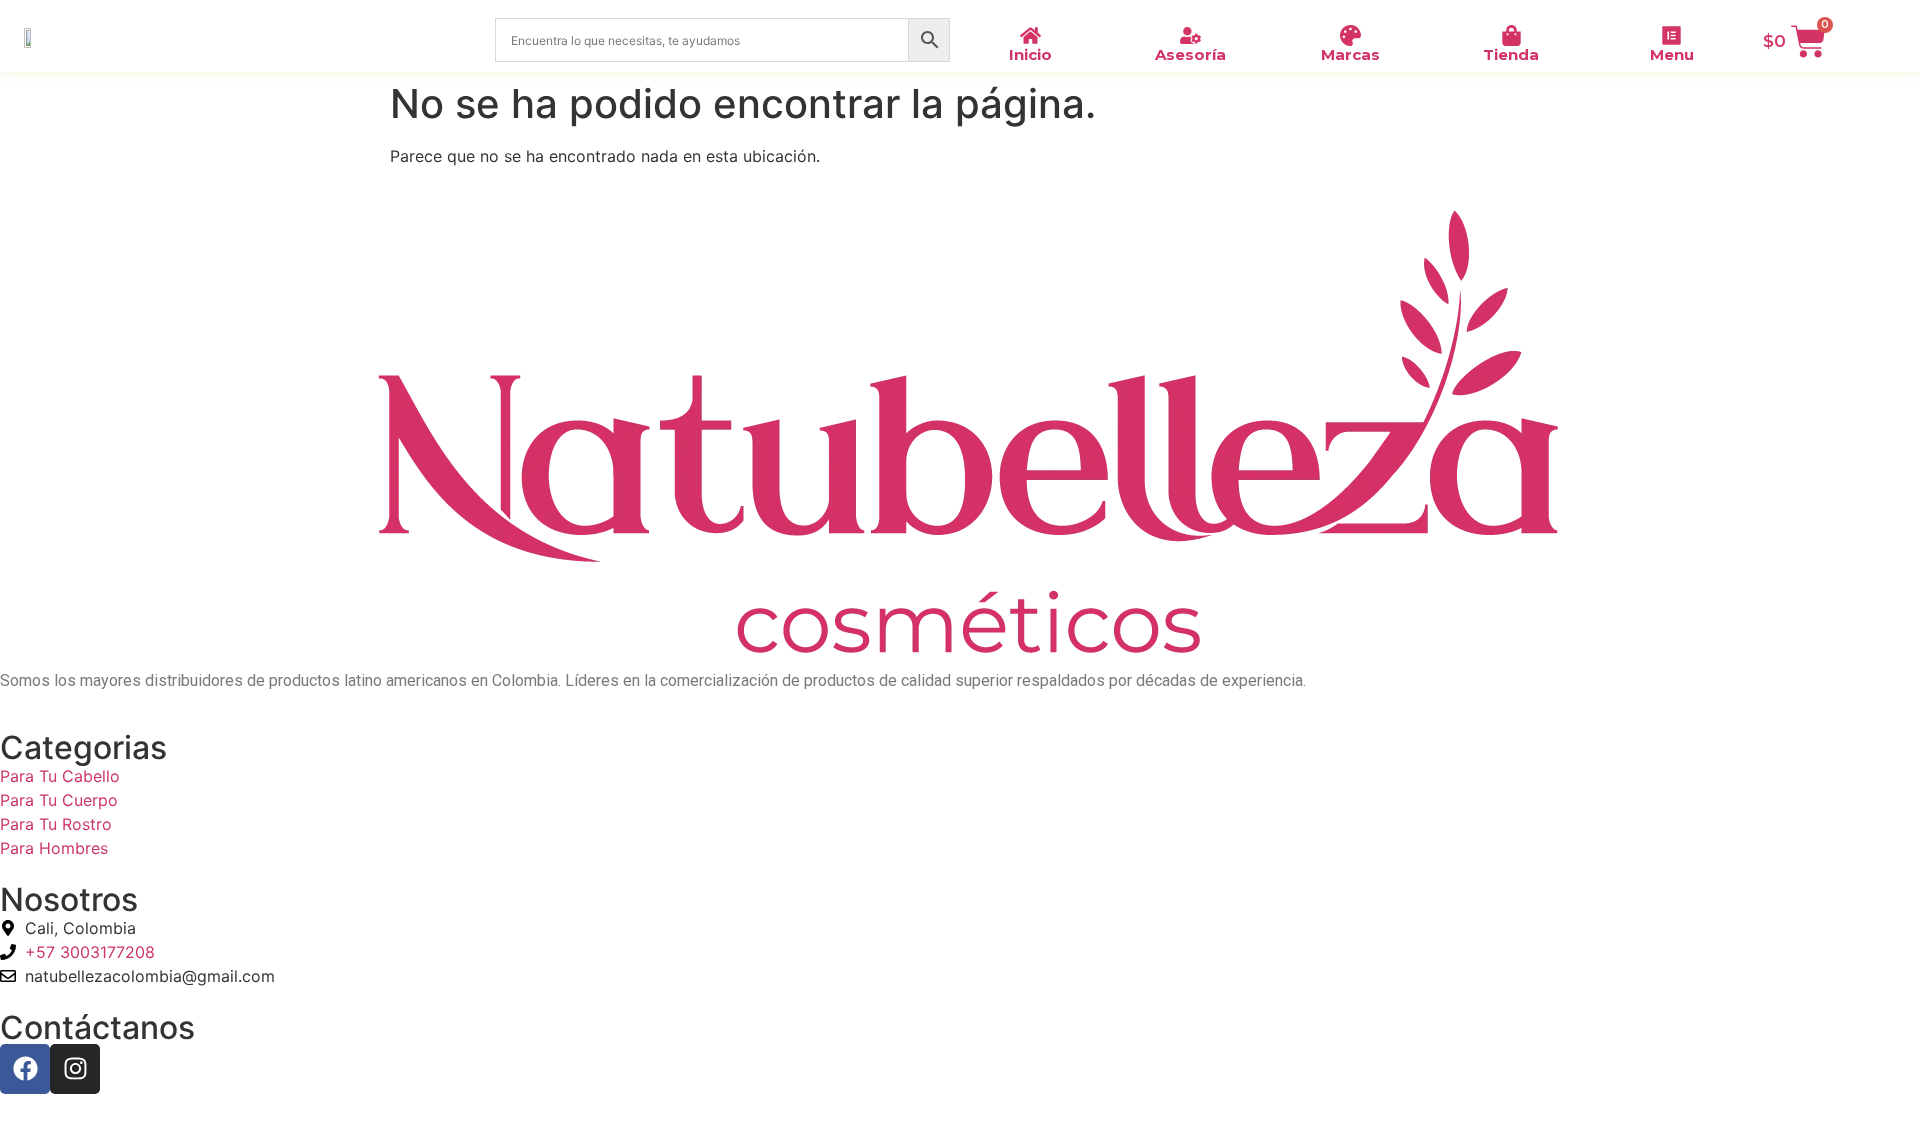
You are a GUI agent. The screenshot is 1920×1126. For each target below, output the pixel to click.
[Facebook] (25, 1069)
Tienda (1511, 54)
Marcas (1350, 54)
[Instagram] (75, 1069)
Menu (1672, 54)
